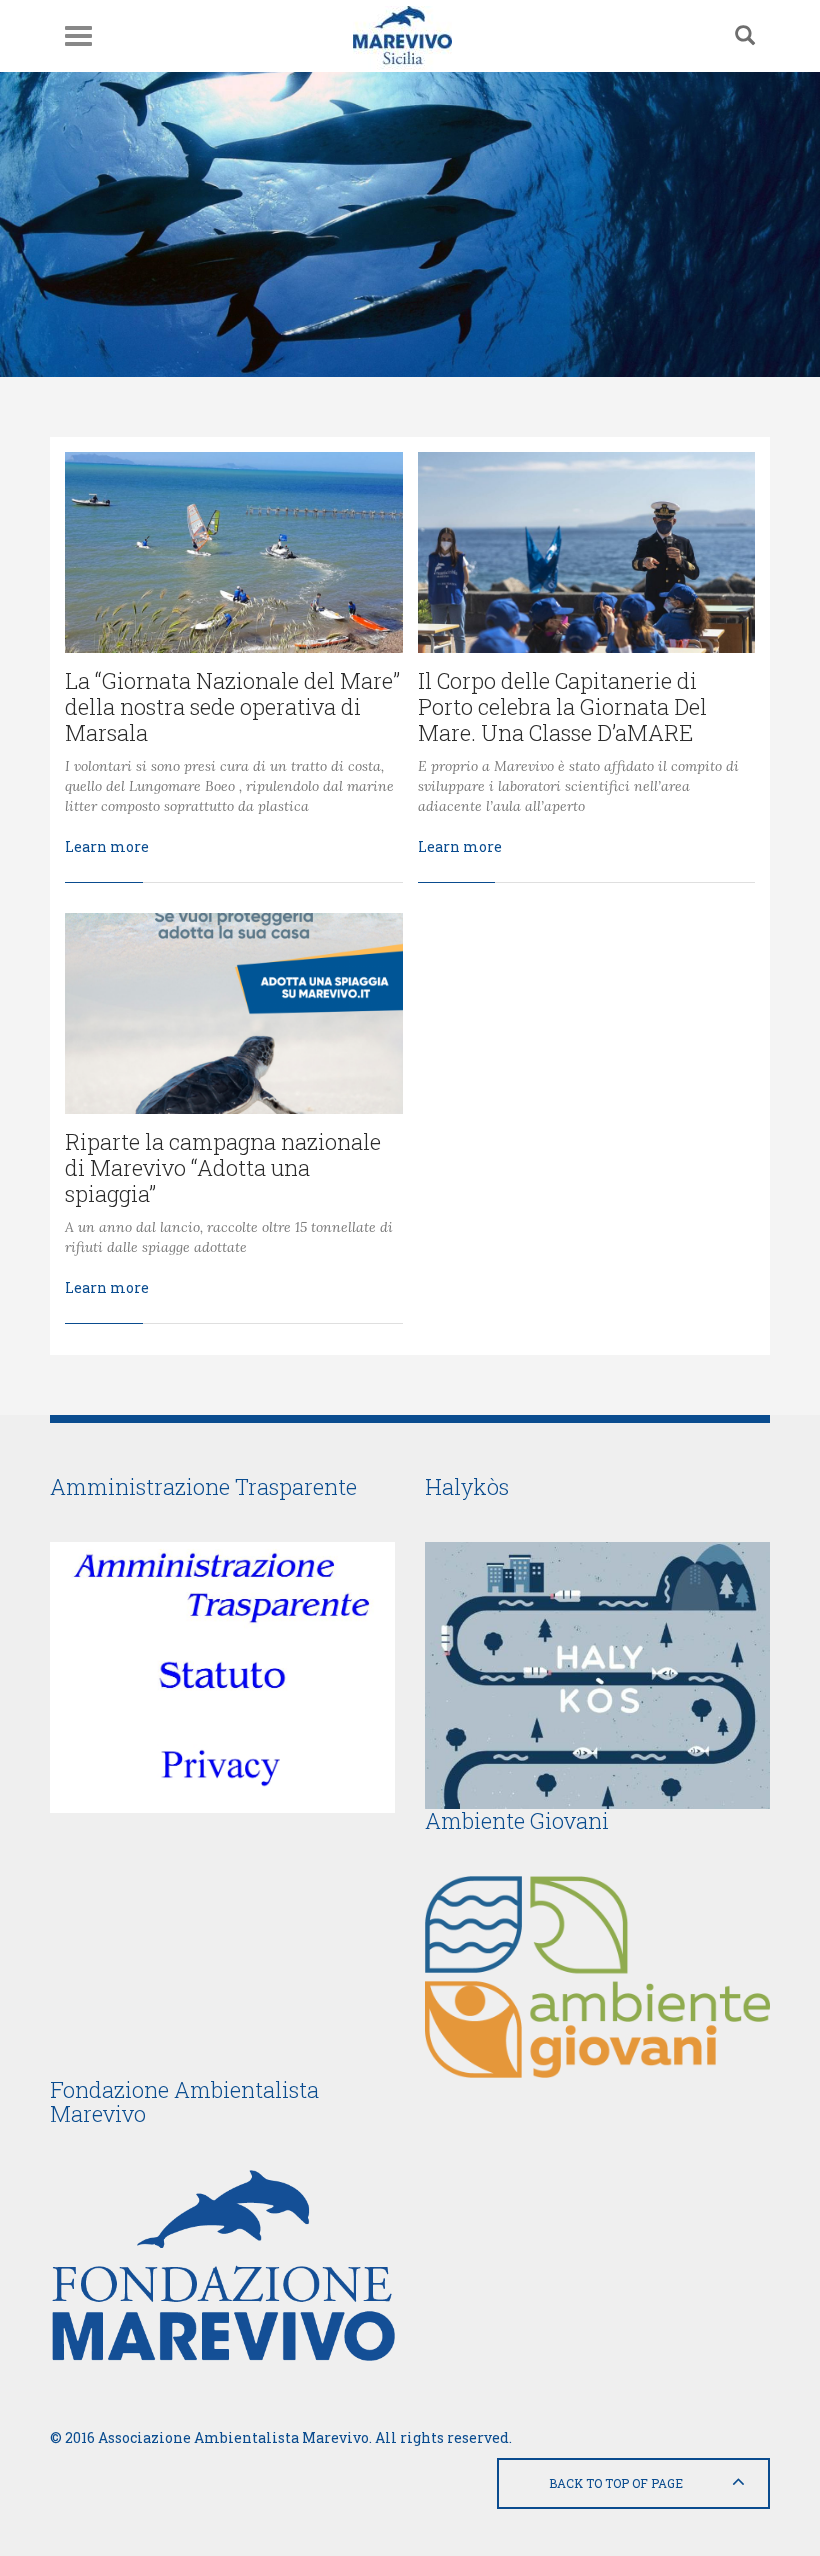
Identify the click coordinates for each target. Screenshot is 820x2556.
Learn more (107, 846)
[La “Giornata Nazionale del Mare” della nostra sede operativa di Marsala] (234, 552)
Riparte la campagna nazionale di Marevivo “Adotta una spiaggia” (223, 1167)
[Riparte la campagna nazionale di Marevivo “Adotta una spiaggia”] (234, 1013)
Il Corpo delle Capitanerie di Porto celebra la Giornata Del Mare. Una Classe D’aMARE (562, 706)
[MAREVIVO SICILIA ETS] (402, 36)
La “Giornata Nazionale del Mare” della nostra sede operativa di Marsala (232, 706)
